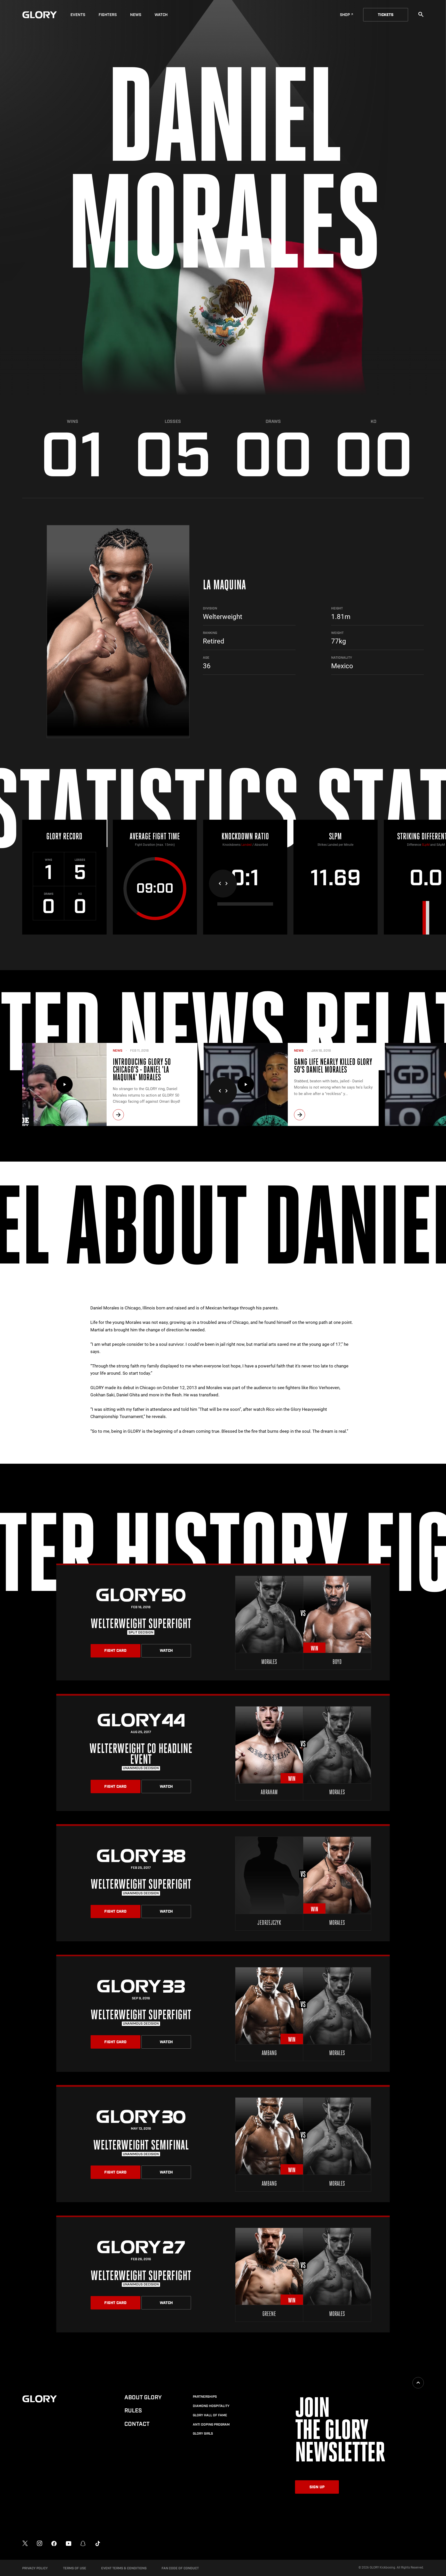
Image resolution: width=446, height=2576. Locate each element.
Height (337, 608)
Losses (173, 422)
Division (210, 608)
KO (373, 422)
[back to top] (418, 2383)
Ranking (210, 633)
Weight (337, 633)
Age (206, 658)
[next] (118, 1115)
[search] (421, 14)
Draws (273, 422)
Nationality (342, 658)
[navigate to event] (223, 1622)
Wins (73, 422)
